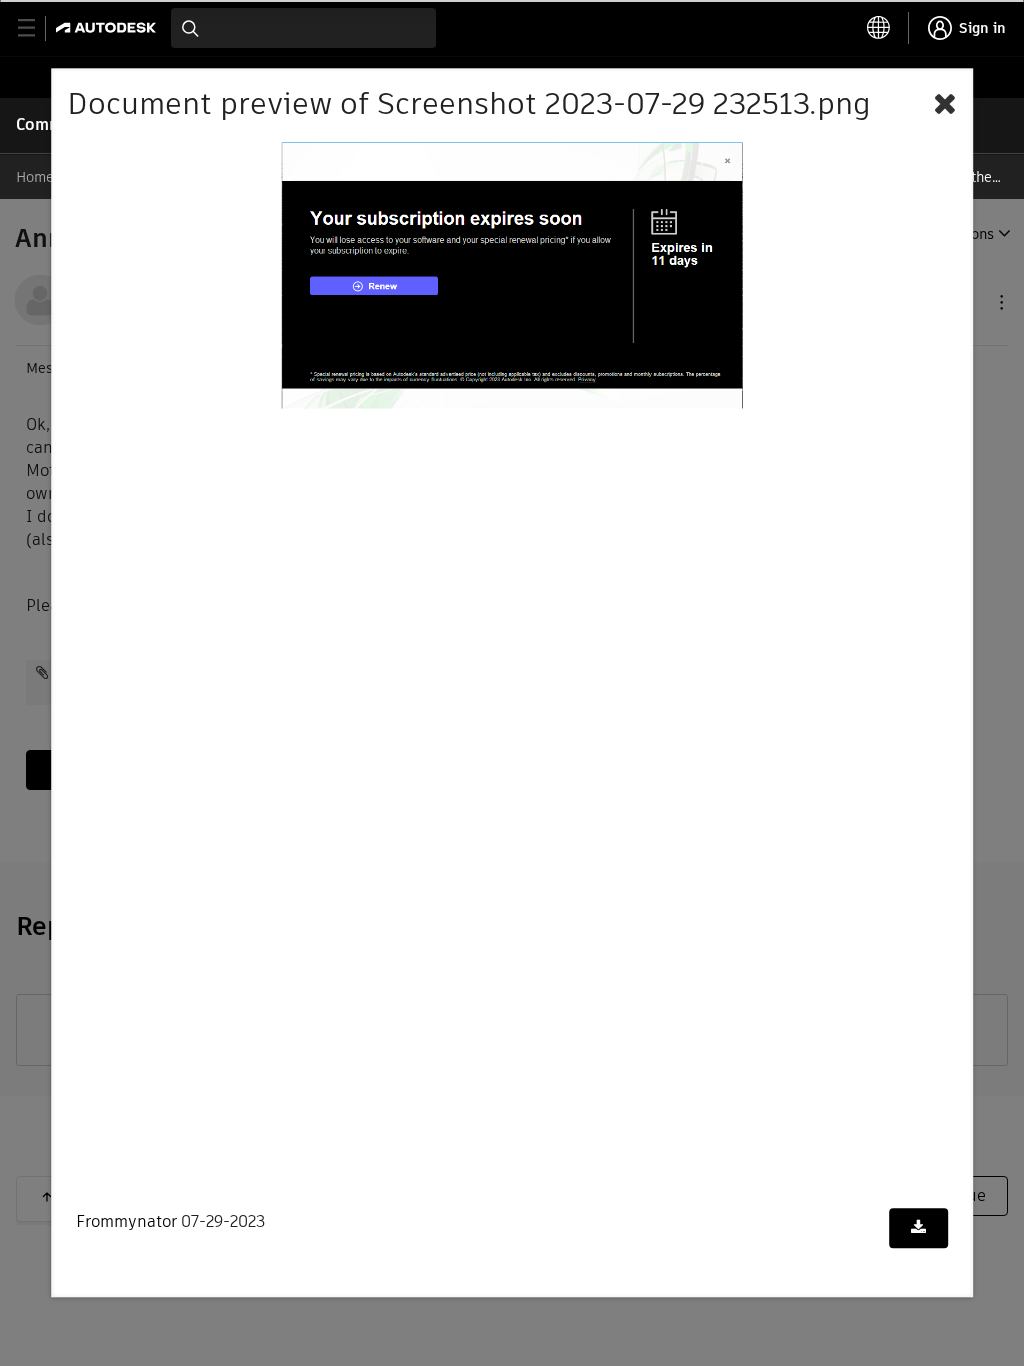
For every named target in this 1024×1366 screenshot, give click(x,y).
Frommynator (126, 1221)
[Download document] (918, 1228)
